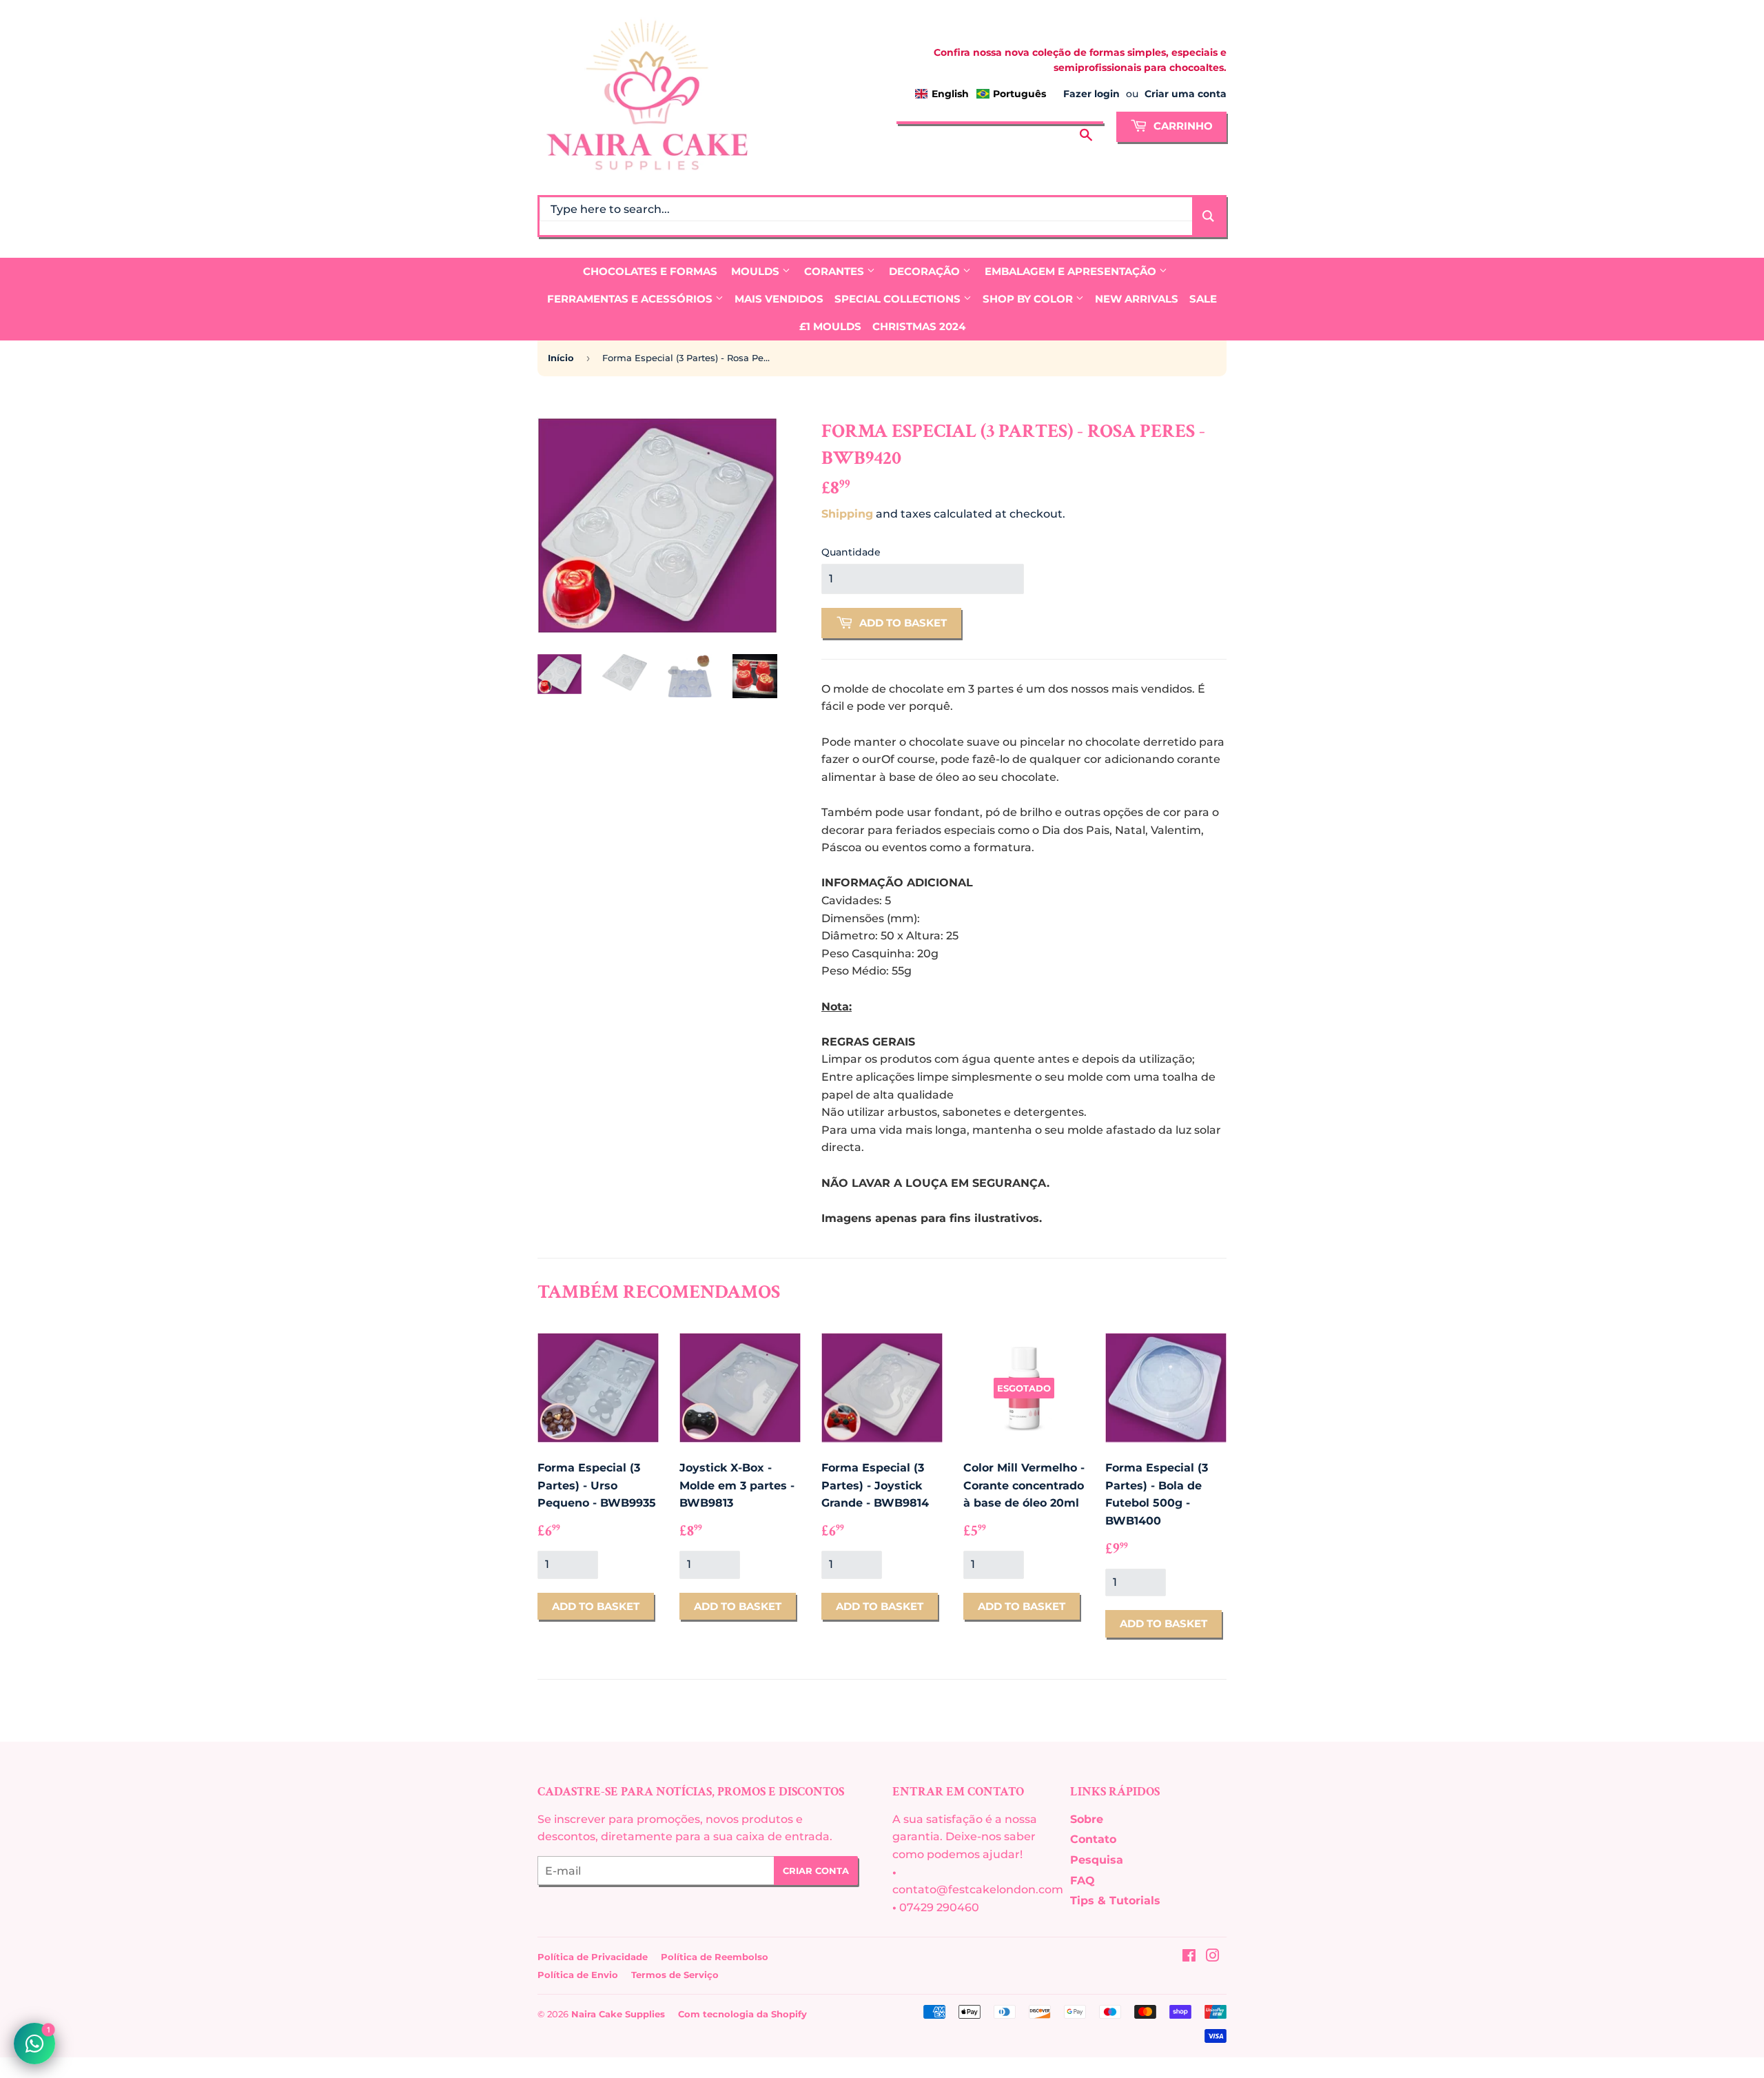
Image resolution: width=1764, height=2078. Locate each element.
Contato (1093, 1839)
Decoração (926, 271)
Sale (1203, 299)
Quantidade (851, 552)
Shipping (847, 514)
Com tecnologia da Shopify (742, 2014)
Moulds (757, 271)
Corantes (835, 271)
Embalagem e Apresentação (1072, 271)
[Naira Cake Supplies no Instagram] (1213, 1957)
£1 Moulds (830, 326)
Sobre (1087, 1819)
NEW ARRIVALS (1137, 299)
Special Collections (899, 299)
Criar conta (816, 1871)
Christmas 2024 (919, 326)
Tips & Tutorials (1115, 1901)
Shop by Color (1029, 299)
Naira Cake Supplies (618, 2014)
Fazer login (1091, 94)
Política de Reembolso (715, 1957)
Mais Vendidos (779, 299)
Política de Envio (578, 1975)
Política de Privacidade (593, 1957)
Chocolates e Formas (650, 271)
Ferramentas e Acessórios (631, 299)
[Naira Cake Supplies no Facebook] (1189, 1957)
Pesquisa (1097, 1860)
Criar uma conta (1186, 94)
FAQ (1083, 1881)
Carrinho (1182, 126)
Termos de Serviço (675, 1975)
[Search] (1208, 216)
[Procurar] (1086, 125)
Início (561, 358)
